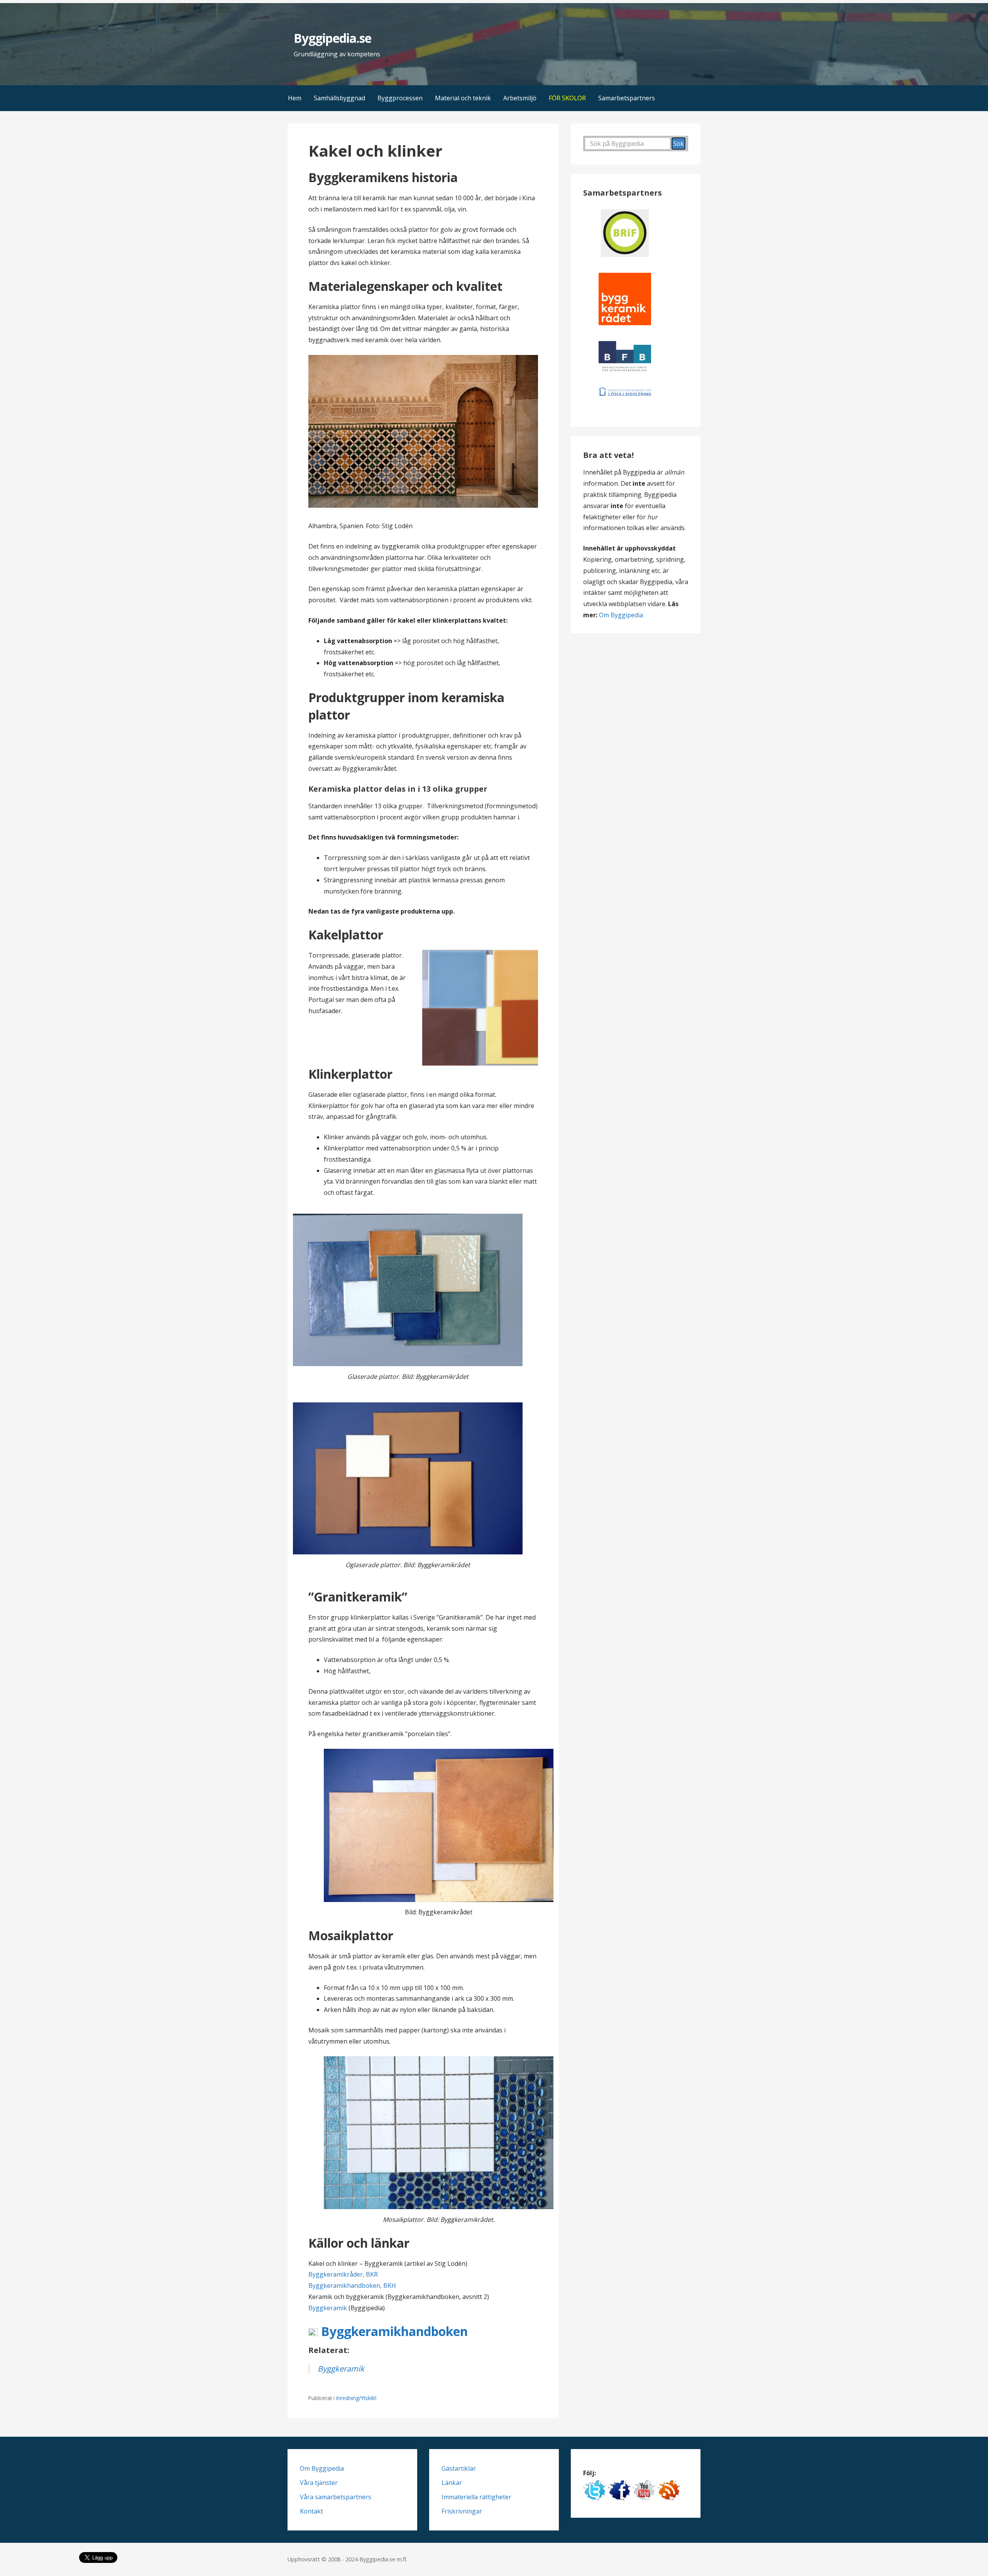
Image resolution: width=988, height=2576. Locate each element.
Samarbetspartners (627, 98)
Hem (295, 98)
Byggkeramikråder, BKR (343, 2274)
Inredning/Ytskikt (356, 2398)
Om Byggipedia (621, 615)
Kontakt (311, 2511)
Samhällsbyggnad (339, 98)
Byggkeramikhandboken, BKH (352, 2285)
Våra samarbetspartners (336, 2497)
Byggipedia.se (332, 38)
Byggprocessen (400, 98)
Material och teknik (463, 98)
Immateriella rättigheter (476, 2497)
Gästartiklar (459, 2468)
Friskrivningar (462, 2511)
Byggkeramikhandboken (393, 2331)
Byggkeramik (328, 2308)
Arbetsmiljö (520, 98)
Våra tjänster (319, 2483)
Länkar (452, 2483)
